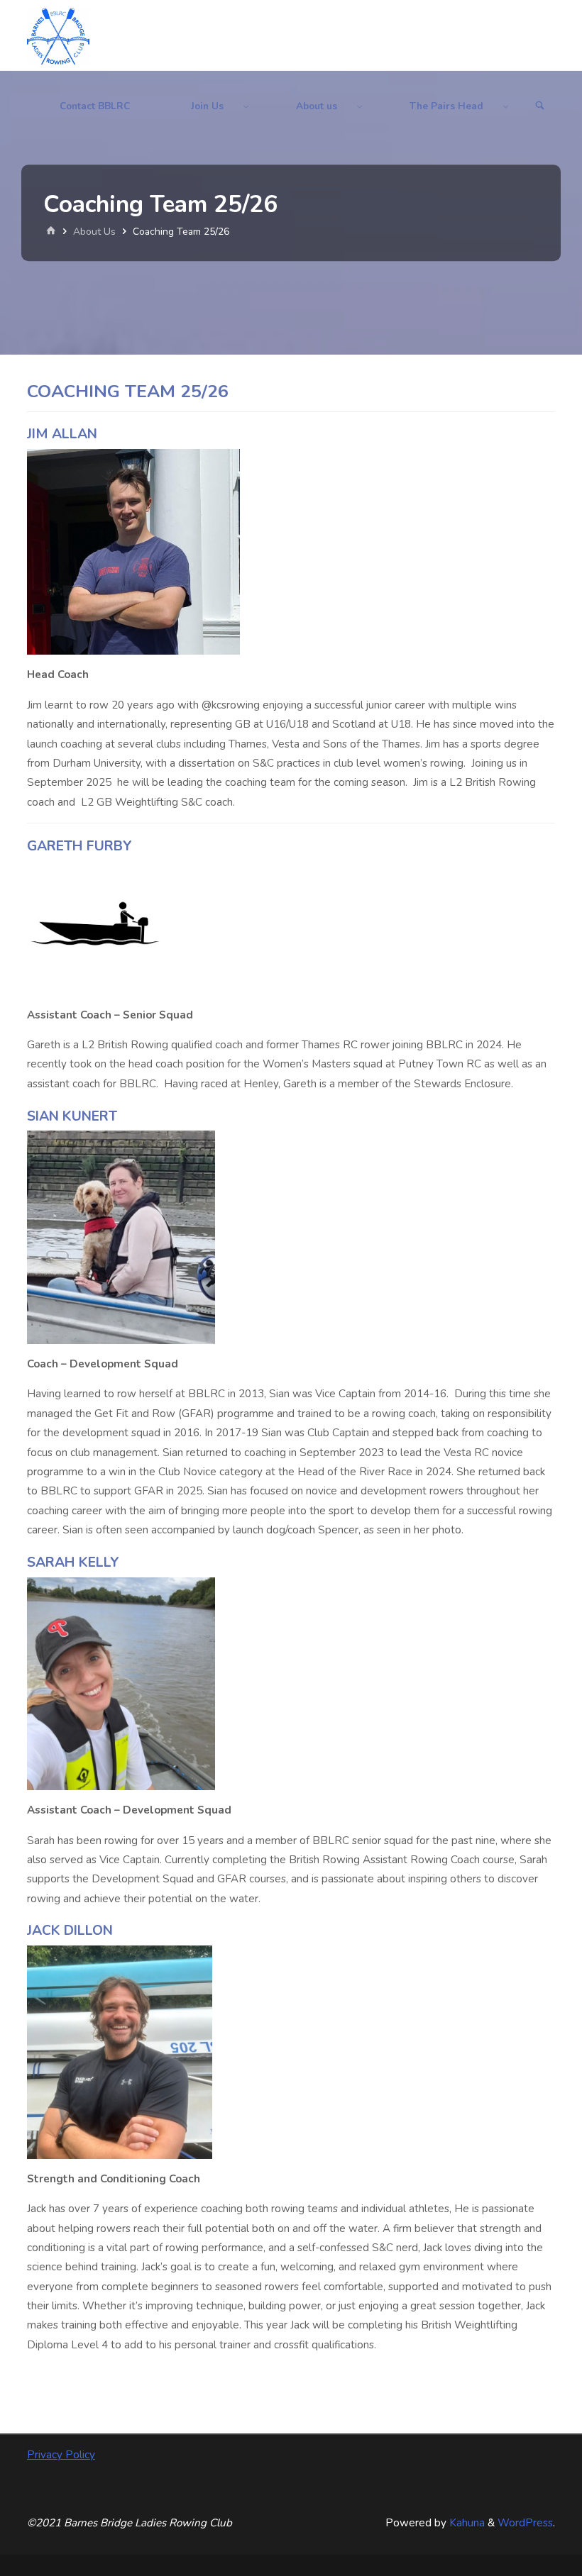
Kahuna (466, 2523)
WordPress (525, 2523)
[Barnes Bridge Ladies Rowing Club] (58, 35)
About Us (94, 232)
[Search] (540, 106)
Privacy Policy (61, 2455)
